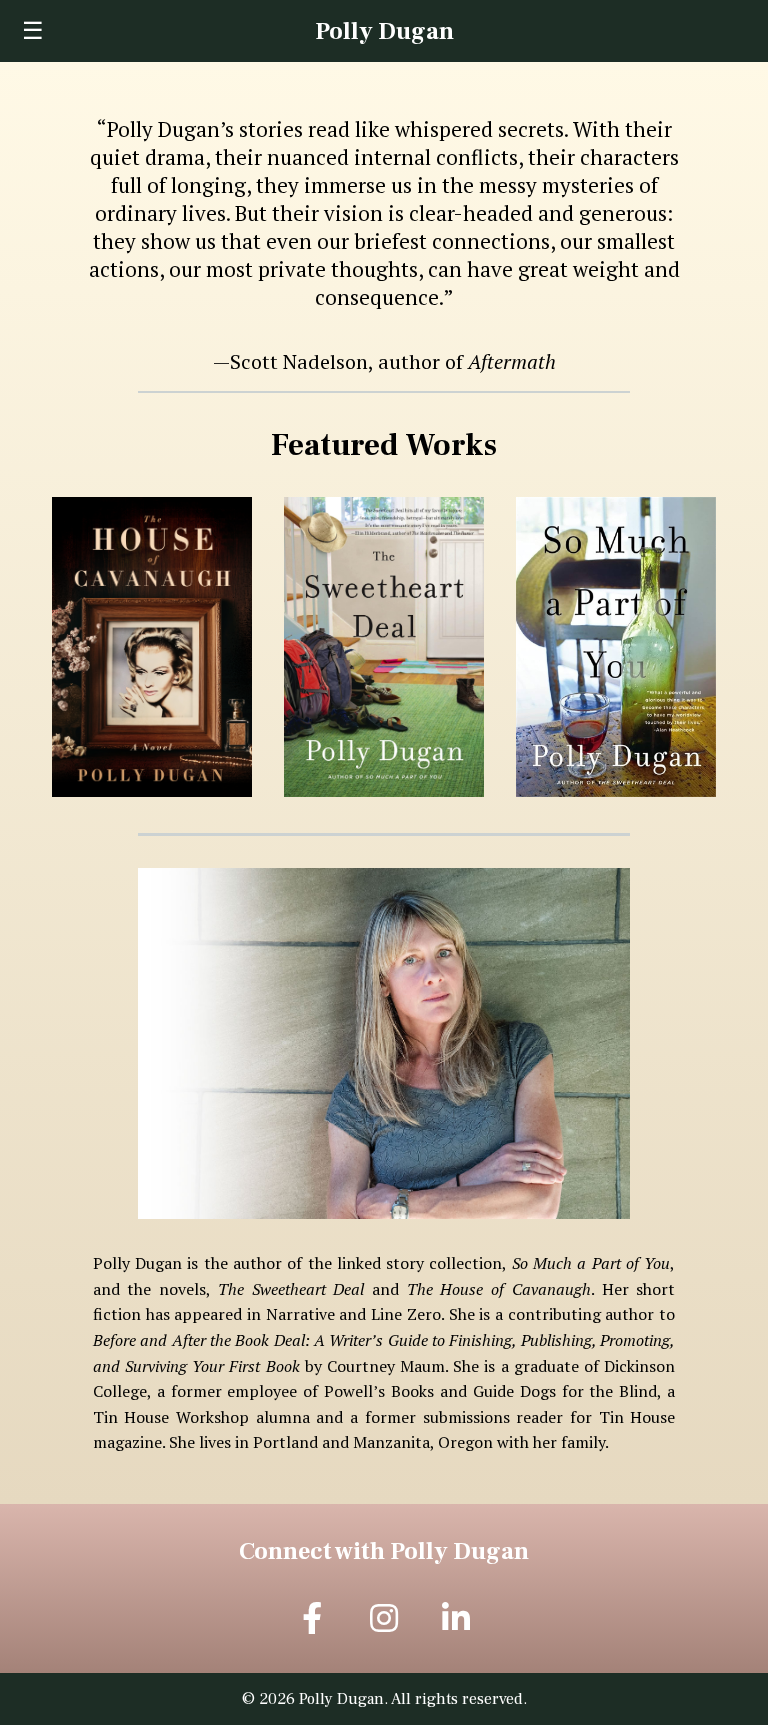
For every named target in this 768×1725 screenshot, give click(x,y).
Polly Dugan (384, 31)
